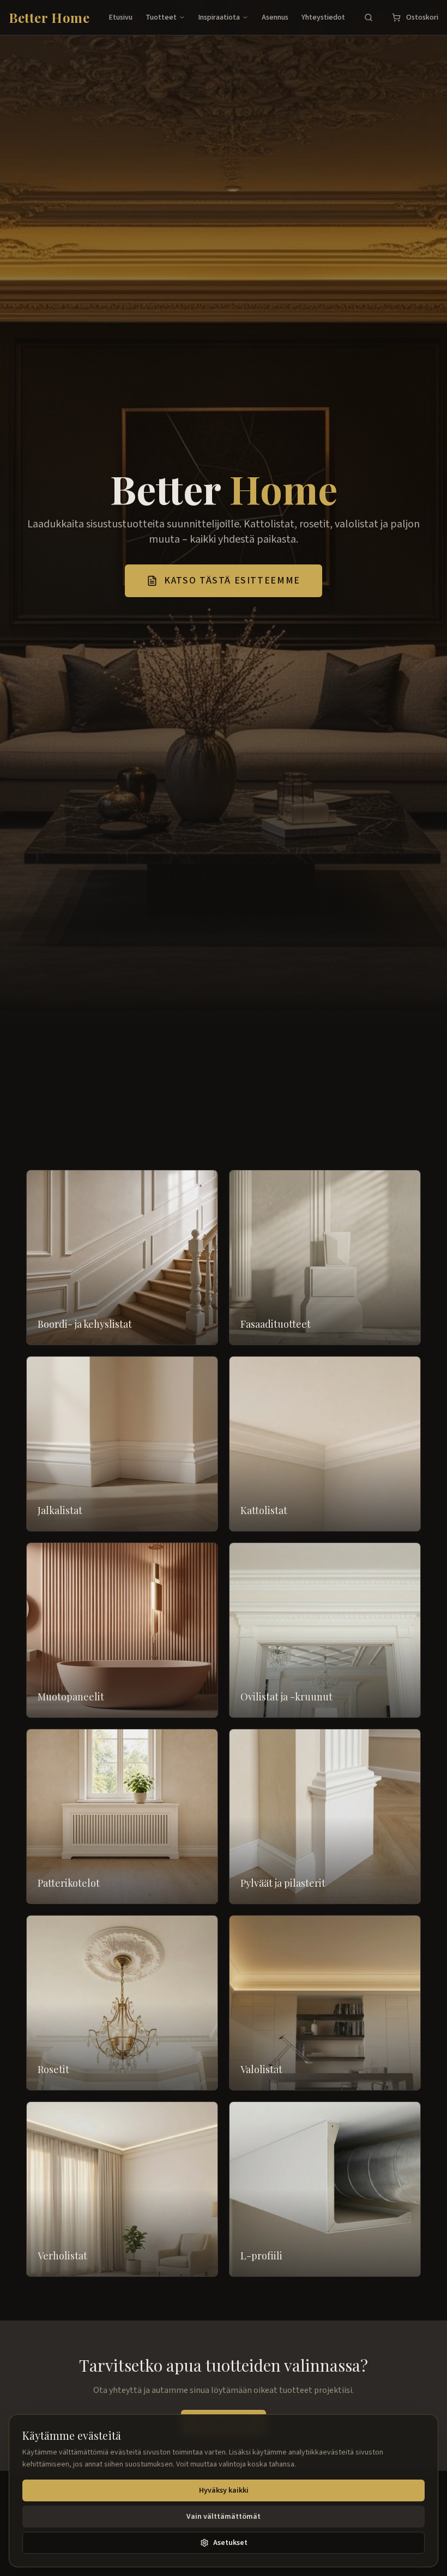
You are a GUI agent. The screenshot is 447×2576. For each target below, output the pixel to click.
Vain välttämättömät (224, 2517)
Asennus (275, 17)
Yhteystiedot (323, 17)
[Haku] (369, 17)
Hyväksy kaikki (224, 2490)
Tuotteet (161, 17)
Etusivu (121, 17)
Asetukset (230, 2543)
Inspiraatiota (219, 17)
